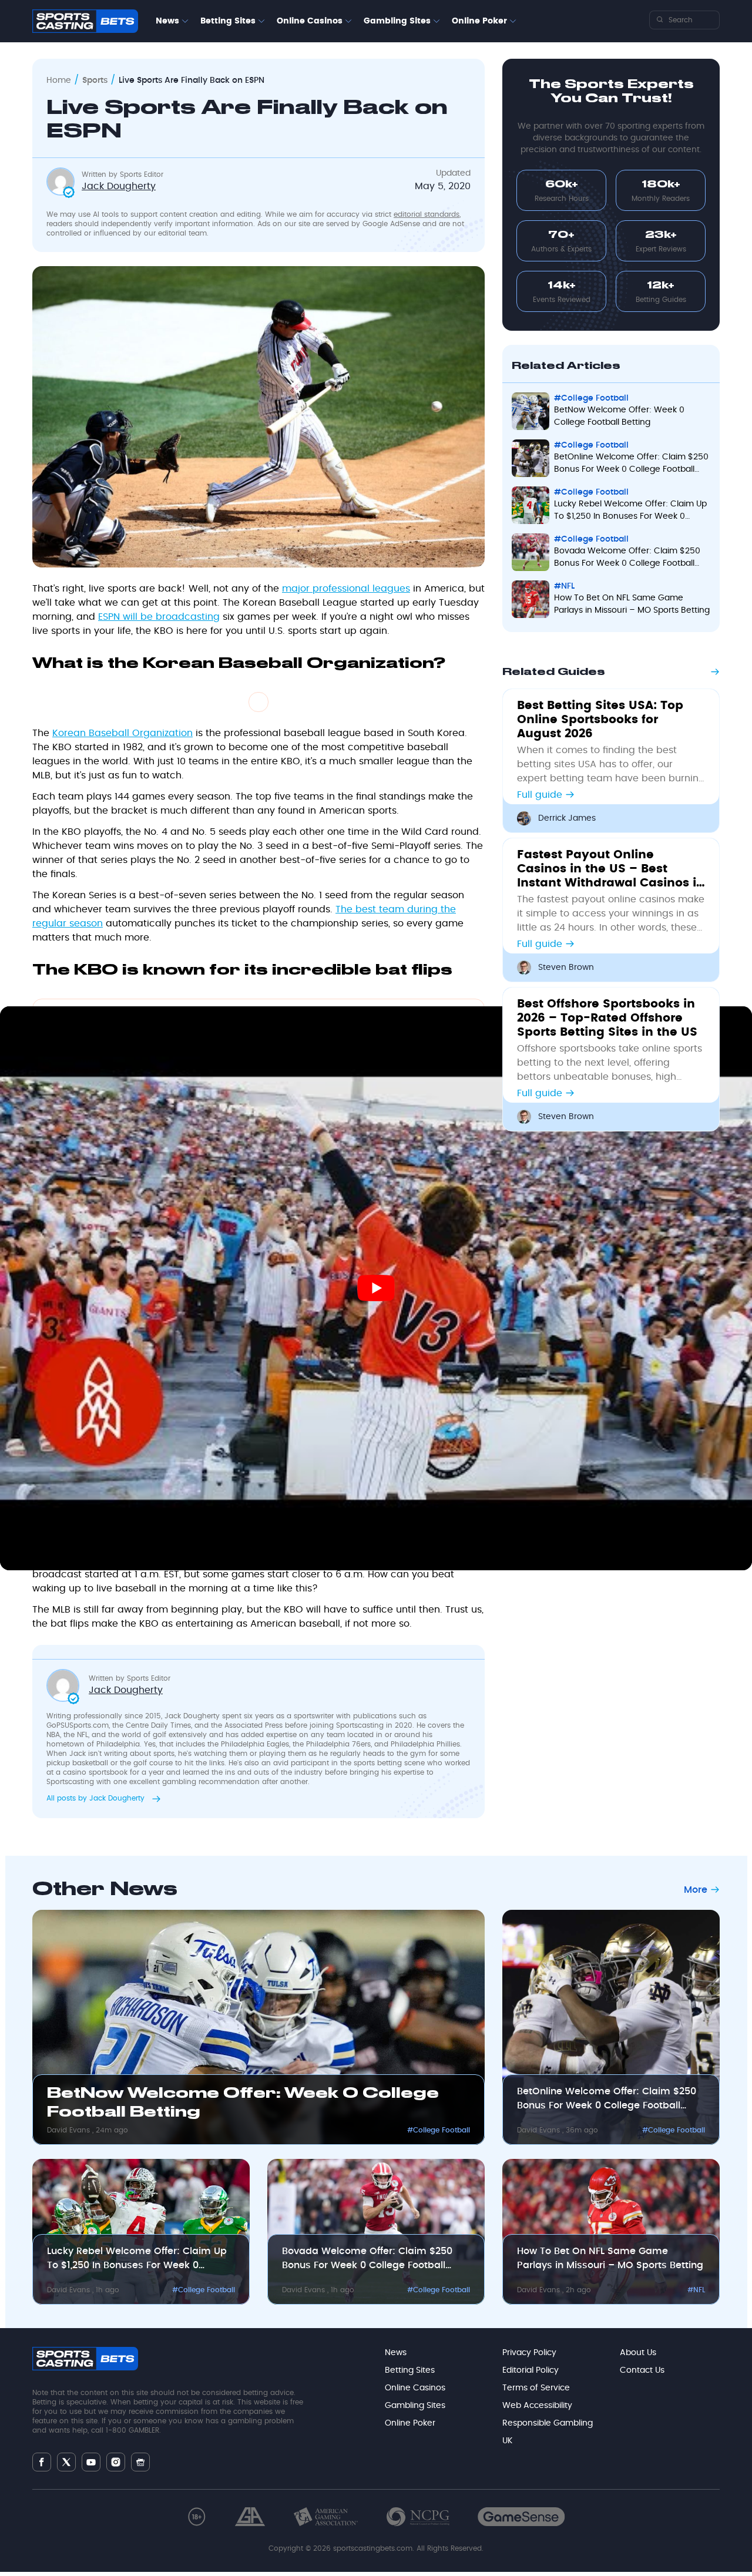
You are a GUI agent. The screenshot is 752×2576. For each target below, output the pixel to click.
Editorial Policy (531, 2370)
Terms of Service (536, 2388)
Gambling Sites (397, 21)
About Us (638, 2353)
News (167, 21)
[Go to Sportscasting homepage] (85, 21)
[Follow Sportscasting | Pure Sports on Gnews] (140, 2462)
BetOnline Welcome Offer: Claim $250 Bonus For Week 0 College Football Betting (607, 2100)
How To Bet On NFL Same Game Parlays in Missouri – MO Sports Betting (610, 2258)
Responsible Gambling (548, 2423)
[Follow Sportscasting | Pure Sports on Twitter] (66, 2462)
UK (507, 2441)
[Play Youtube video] (376, 1288)
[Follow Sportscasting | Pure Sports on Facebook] (42, 2462)
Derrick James (567, 818)
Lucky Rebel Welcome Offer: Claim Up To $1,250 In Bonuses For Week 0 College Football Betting (137, 2259)
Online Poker (479, 21)
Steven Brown (566, 968)
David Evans (70, 2130)
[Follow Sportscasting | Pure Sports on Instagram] (116, 2462)
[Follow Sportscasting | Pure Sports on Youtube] (91, 2462)
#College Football (439, 2130)
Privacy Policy (529, 2353)
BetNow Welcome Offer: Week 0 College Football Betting (243, 2103)
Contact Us (642, 2370)
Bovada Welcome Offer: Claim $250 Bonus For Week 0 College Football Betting (367, 2259)
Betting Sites (228, 21)
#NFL (696, 2290)
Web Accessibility (537, 2406)
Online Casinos (310, 21)
